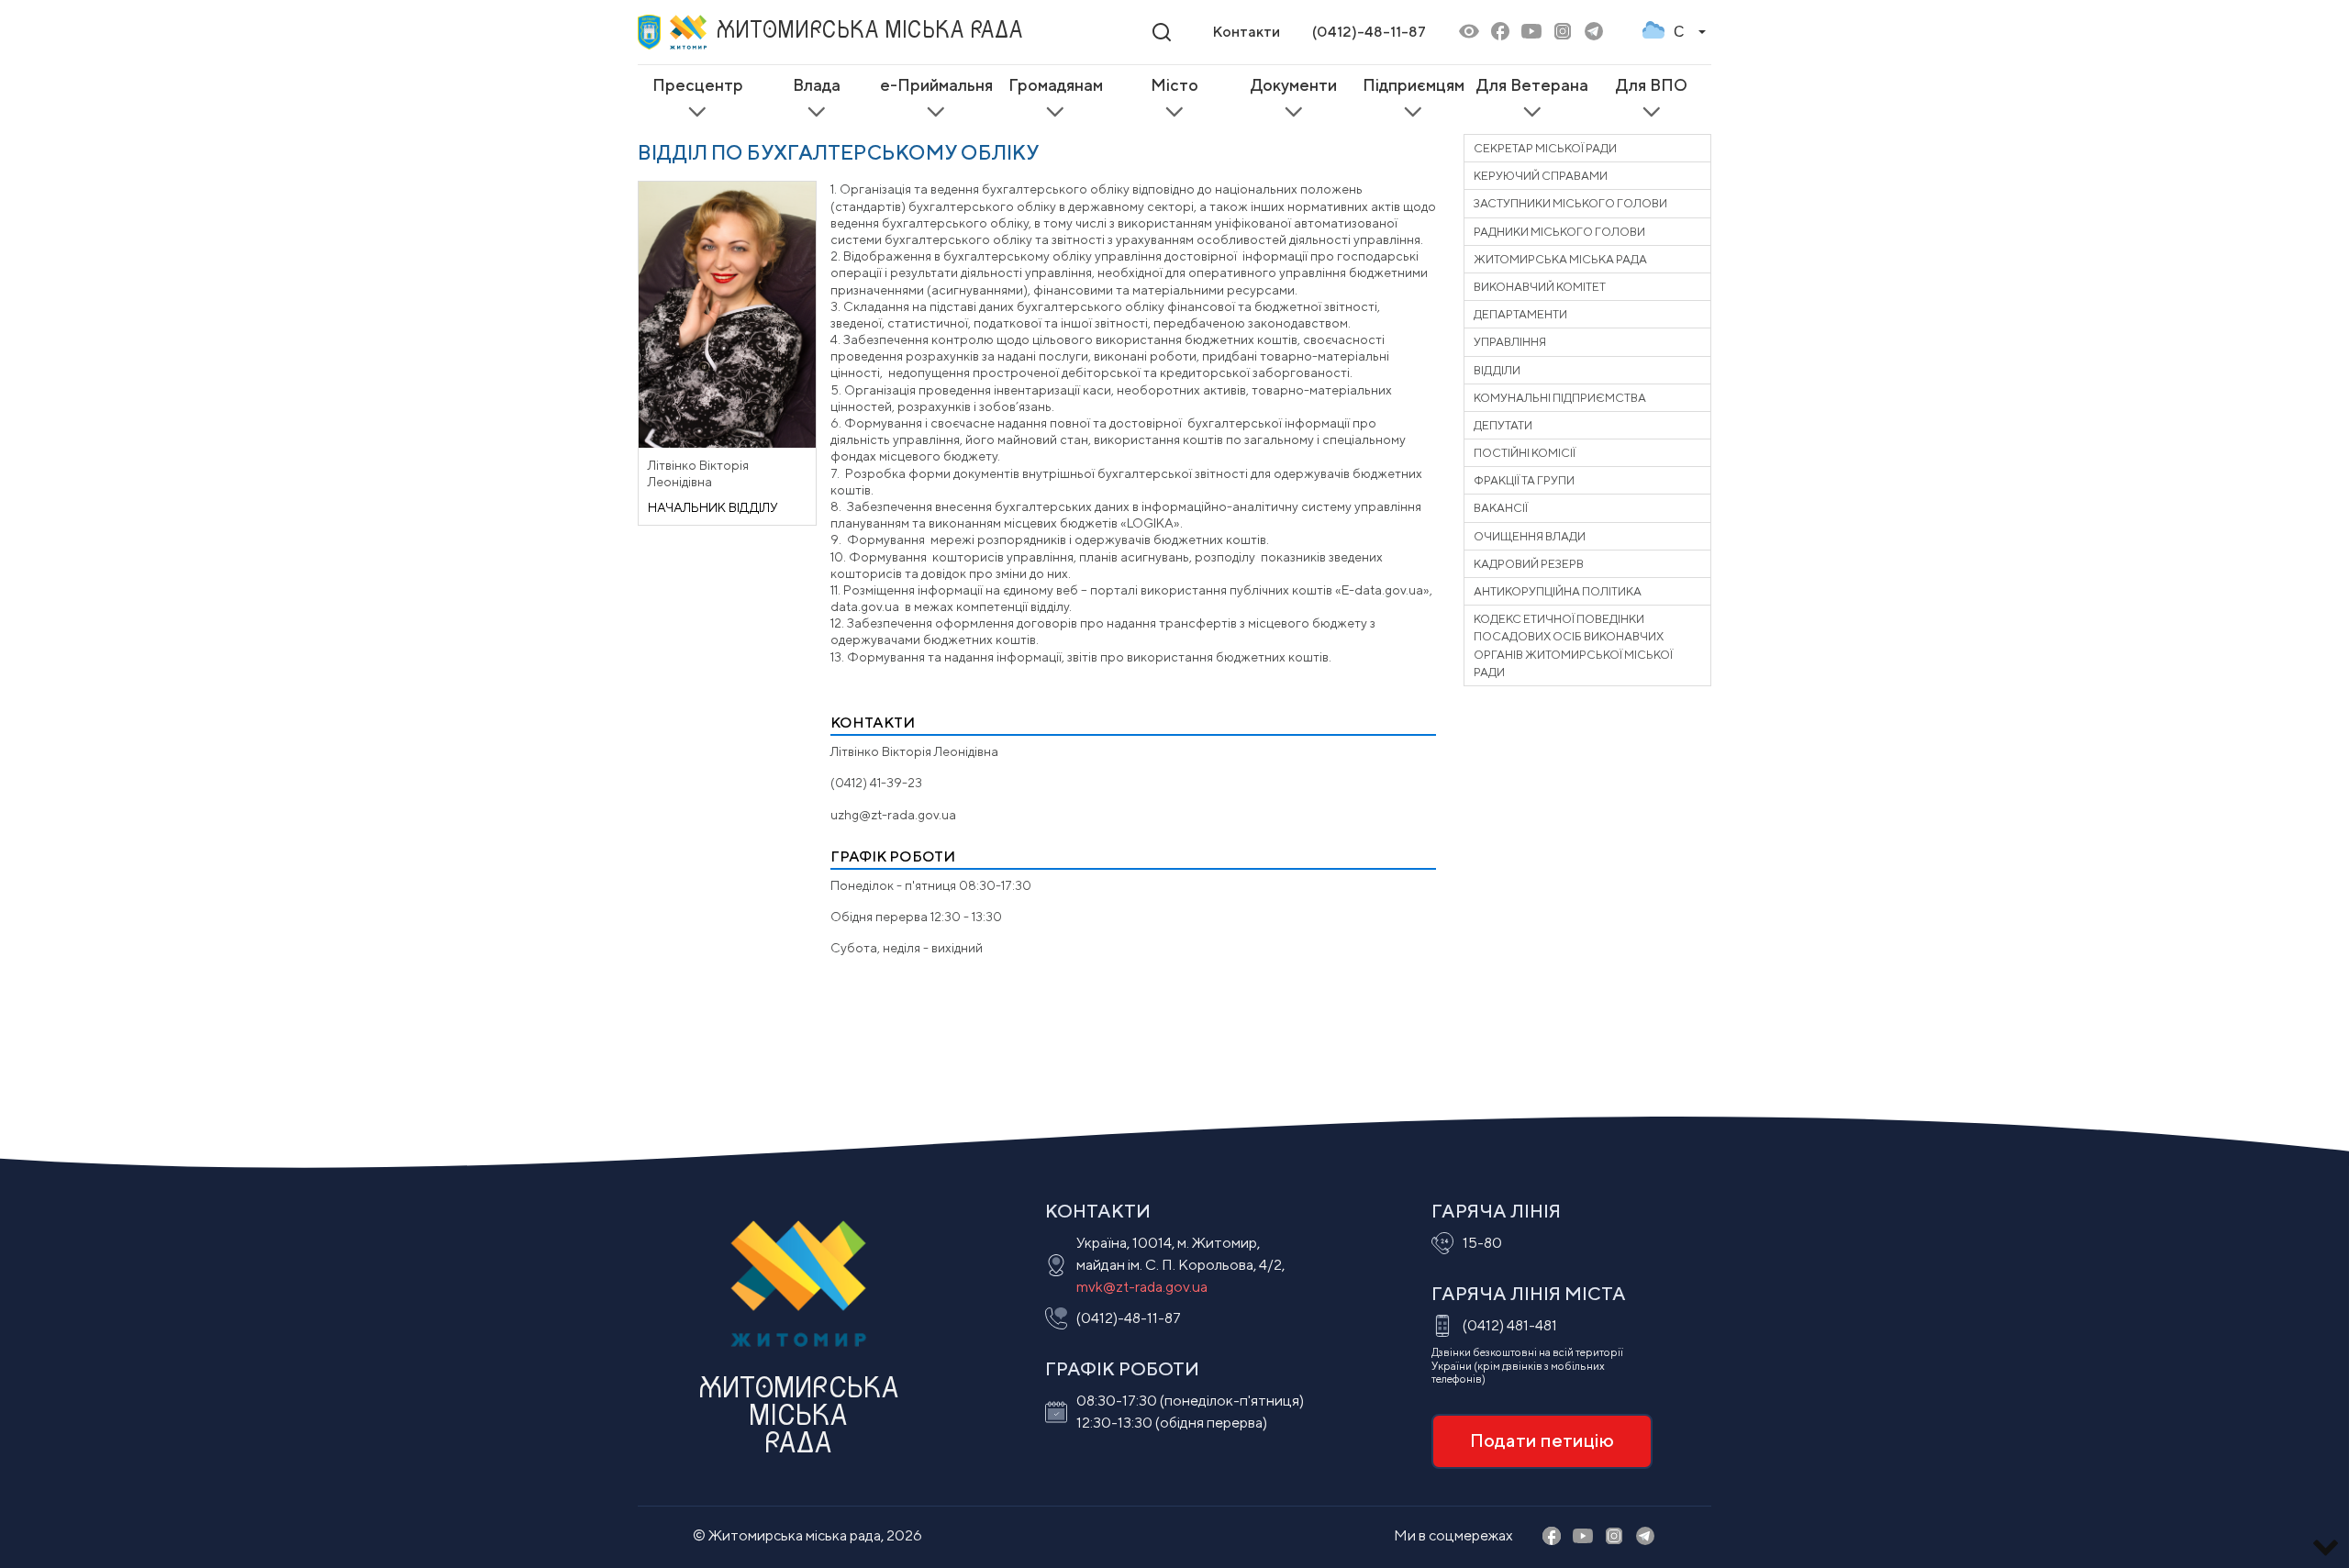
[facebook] (1500, 33)
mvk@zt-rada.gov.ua (1142, 1287)
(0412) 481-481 (1510, 1325)
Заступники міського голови (1570, 203)
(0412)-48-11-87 (1369, 32)
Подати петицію (1542, 1440)
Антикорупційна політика (1558, 591)
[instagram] (1563, 33)
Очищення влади (1530, 536)
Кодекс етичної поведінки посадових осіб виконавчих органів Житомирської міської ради (1573, 645)
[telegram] (1594, 33)
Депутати (1503, 425)
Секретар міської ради (1545, 148)
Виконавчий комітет (1540, 287)
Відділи (1497, 370)
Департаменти (1520, 314)
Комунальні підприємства (1560, 398)
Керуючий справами (1541, 176)
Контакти (1246, 32)
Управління (1510, 342)
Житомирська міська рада (1560, 259)
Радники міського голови (1559, 232)
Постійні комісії (1525, 453)
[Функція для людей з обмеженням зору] (1469, 33)
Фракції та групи (1524, 480)
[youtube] (1531, 33)
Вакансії (1501, 508)
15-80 (1482, 1243)
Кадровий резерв (1529, 564)
